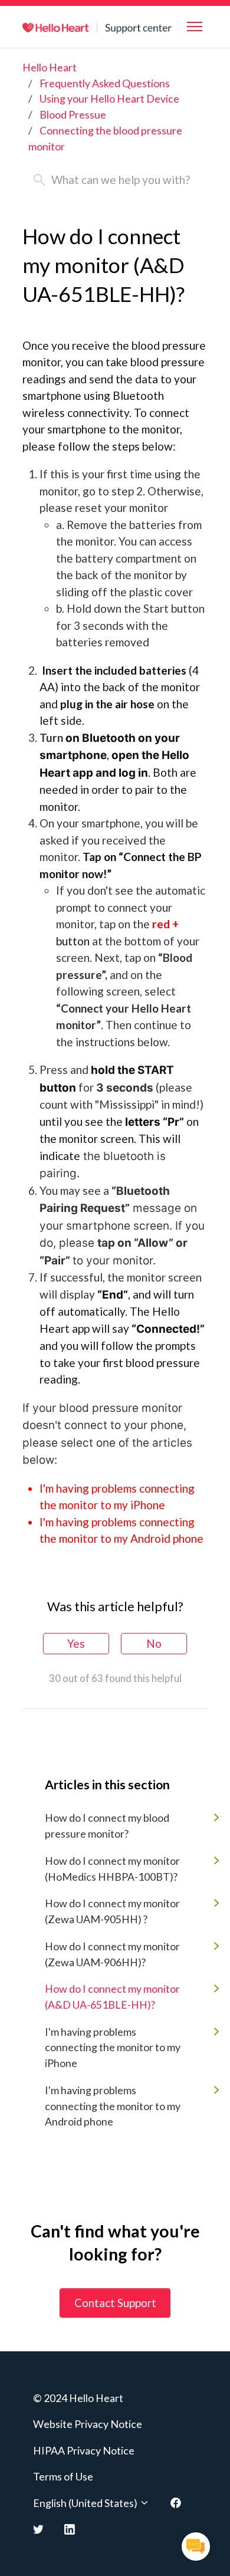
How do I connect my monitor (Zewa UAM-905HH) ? (112, 1911)
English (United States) (86, 2503)
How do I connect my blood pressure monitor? (107, 1826)
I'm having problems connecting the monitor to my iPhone (113, 2047)
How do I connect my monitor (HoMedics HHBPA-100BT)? (112, 1869)
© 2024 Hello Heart (78, 2398)
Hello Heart (50, 67)
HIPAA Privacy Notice (84, 2450)
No (154, 1643)
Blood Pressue (73, 114)
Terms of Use (63, 2476)
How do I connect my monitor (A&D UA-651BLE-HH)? (112, 1997)
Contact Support (115, 2303)
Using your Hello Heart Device (109, 98)
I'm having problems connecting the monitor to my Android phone (113, 2106)
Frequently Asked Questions (105, 83)
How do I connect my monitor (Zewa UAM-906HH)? (112, 1954)
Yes (76, 1643)
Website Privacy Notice (88, 2424)
